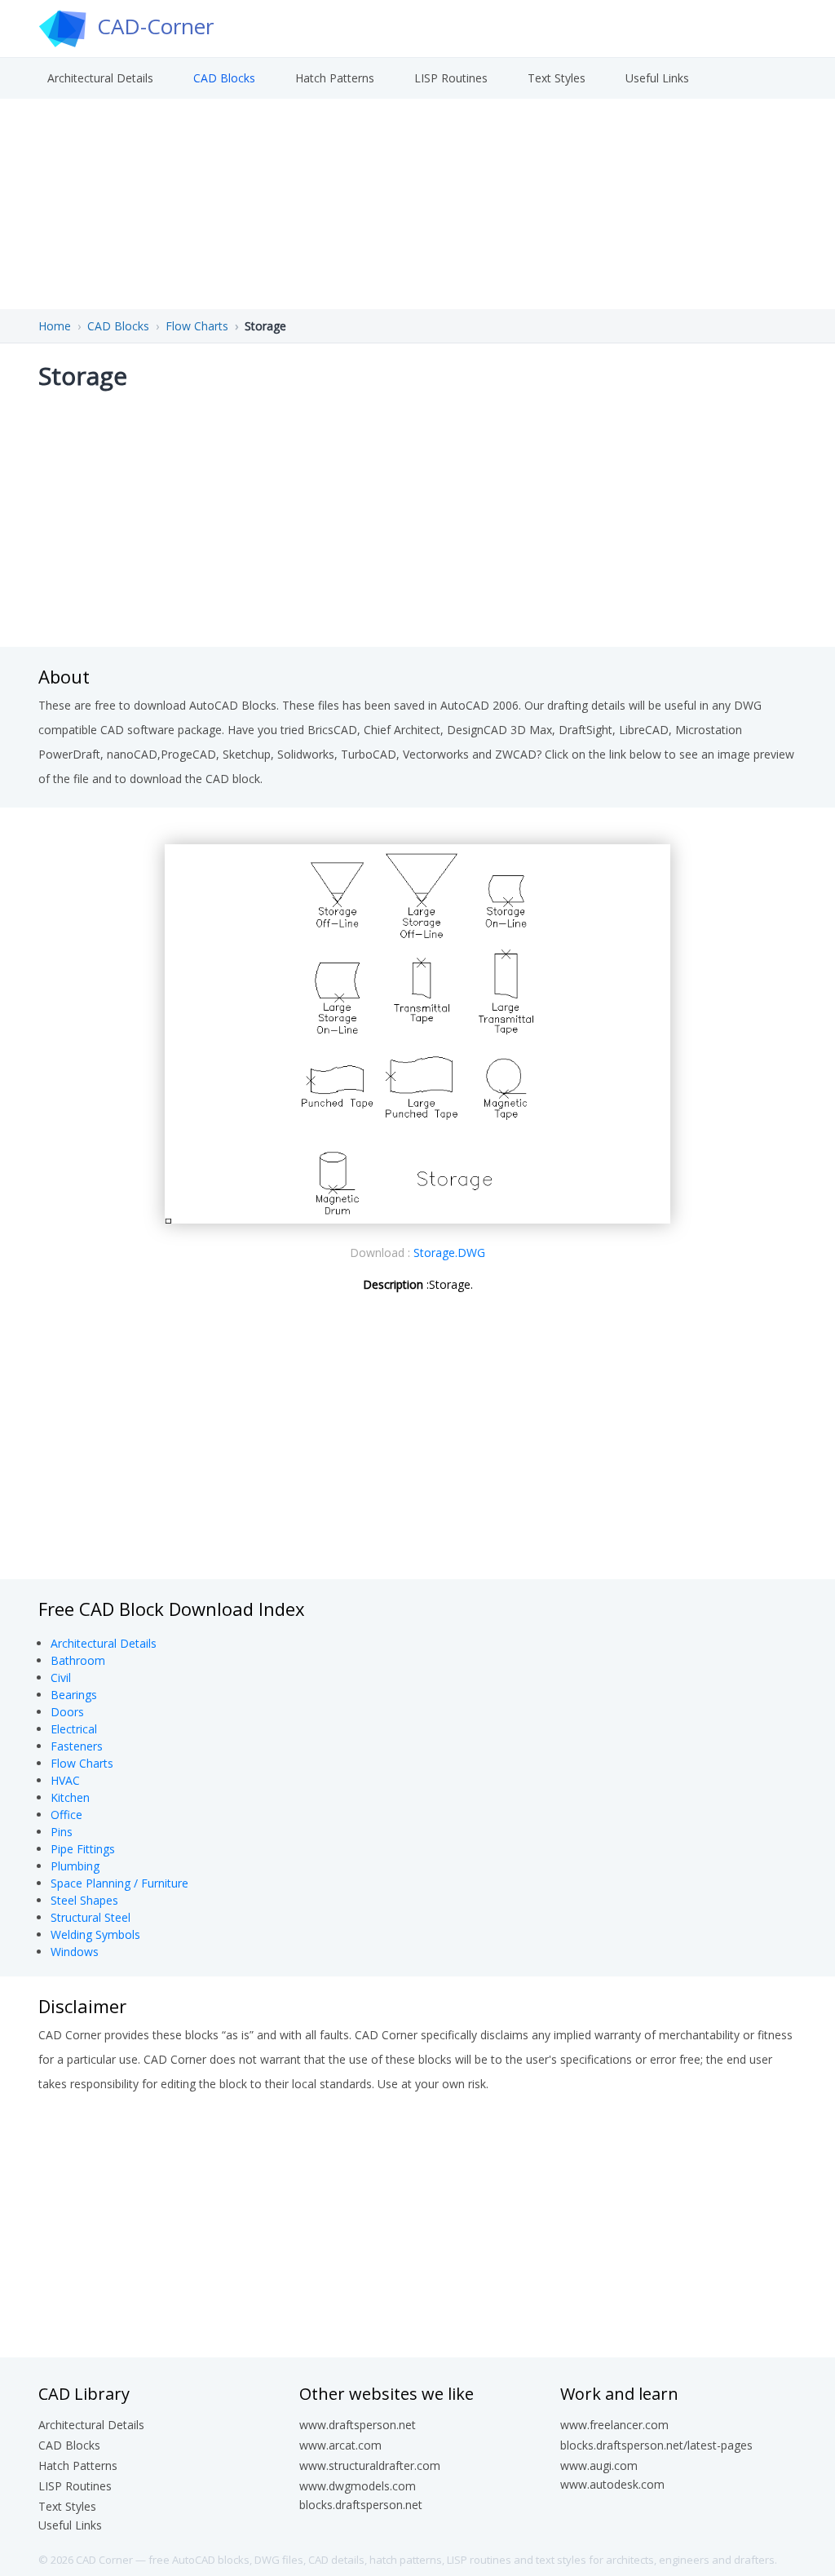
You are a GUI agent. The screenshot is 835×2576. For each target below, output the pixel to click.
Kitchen (70, 1797)
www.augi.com (599, 2465)
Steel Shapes (84, 1900)
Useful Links (657, 78)
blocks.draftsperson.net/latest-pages (656, 2445)
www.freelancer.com (614, 2425)
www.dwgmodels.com (358, 2486)
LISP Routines (451, 78)
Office (66, 1815)
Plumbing (75, 1866)
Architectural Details (100, 78)
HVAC (65, 1780)
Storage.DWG (449, 1253)
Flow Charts (197, 326)
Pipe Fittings (83, 1849)
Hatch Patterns (335, 78)
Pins (62, 1832)
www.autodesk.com (612, 2484)
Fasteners (77, 1746)
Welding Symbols (95, 1934)
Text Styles (557, 78)
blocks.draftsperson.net (361, 2505)
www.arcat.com (340, 2445)
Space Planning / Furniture (119, 1883)
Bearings (74, 1695)
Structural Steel (91, 1917)
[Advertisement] (417, 516)
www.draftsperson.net (358, 2425)
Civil (61, 1677)
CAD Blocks (224, 78)
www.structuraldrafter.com (370, 2465)
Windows (75, 1952)
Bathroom (78, 1660)
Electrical (74, 1729)
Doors (67, 1712)
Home (55, 326)
